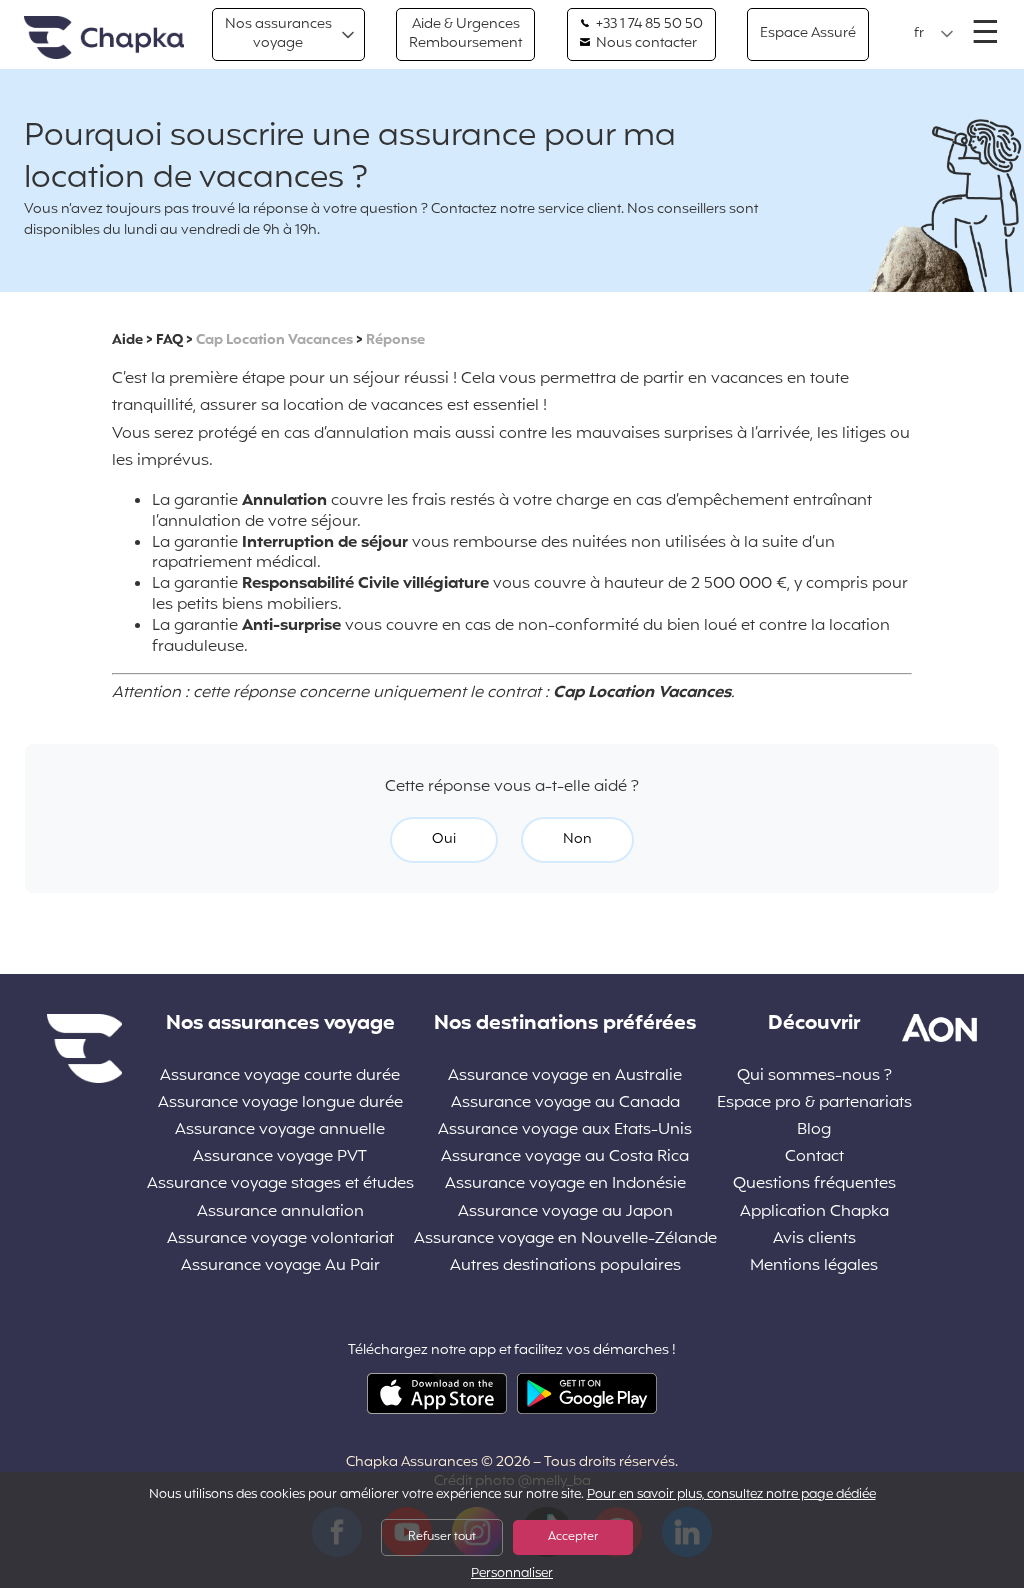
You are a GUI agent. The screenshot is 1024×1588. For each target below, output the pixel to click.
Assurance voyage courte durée (280, 1076)
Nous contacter (645, 44)
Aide (127, 340)
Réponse (395, 340)
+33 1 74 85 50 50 (648, 25)
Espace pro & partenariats (814, 1103)
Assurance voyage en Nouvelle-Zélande (565, 1239)
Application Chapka (814, 1212)
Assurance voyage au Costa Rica (565, 1157)
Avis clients (814, 1239)
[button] (934, 34)
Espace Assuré (808, 33)
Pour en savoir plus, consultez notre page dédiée (731, 1495)
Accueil (104, 38)
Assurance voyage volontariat (280, 1239)
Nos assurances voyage (278, 33)
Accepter (573, 1537)
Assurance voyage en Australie (565, 1076)
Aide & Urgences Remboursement (465, 33)
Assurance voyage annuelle (280, 1130)
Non (577, 839)
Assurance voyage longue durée (280, 1103)
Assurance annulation (280, 1212)
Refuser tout (442, 1537)
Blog (814, 1130)
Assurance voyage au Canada (565, 1103)
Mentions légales (814, 1266)
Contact (814, 1157)
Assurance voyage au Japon (565, 1212)
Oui (444, 839)
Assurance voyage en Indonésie (565, 1184)
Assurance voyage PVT (280, 1157)
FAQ (169, 340)
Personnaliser (512, 1574)
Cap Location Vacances (274, 340)
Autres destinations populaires (565, 1266)
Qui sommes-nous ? (814, 1076)
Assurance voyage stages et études (280, 1184)
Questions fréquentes (814, 1184)
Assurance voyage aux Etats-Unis (565, 1130)
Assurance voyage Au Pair (280, 1266)
